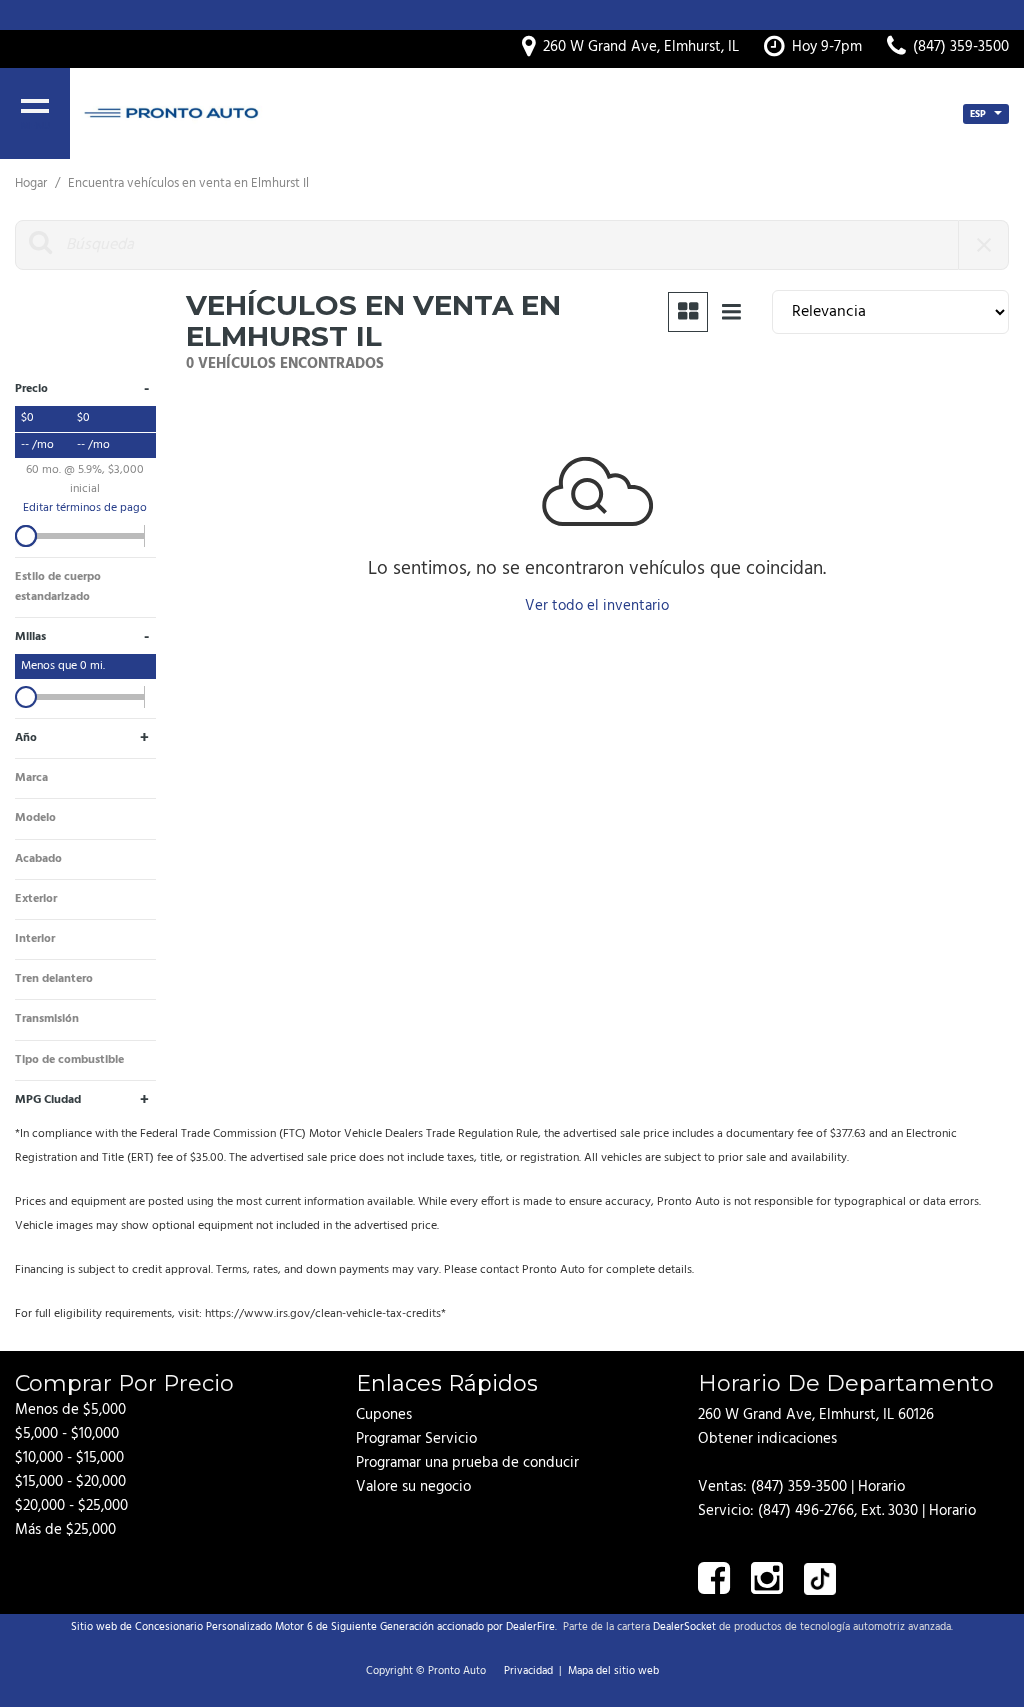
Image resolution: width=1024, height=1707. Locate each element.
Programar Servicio (416, 1439)
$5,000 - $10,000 (67, 1434)
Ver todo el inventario (597, 606)
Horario (881, 1487)
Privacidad (528, 1671)
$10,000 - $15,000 (69, 1458)
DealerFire (530, 1627)
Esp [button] (979, 114)
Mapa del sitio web (613, 1671)
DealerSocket (684, 1627)
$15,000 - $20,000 (70, 1482)
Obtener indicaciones (767, 1439)
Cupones (384, 1415)
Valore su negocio (413, 1487)
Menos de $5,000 (70, 1410)
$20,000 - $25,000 (71, 1506)
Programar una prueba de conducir (467, 1463)
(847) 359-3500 (799, 1487)
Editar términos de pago (85, 508)
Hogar (32, 183)
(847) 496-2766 (806, 1511)
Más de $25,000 (65, 1530)
